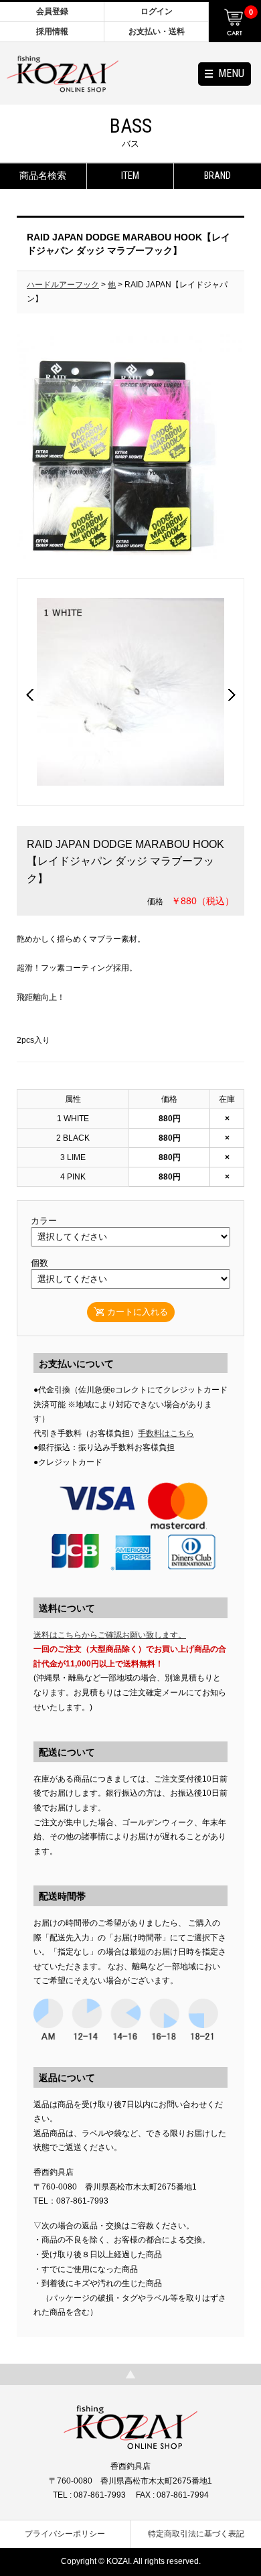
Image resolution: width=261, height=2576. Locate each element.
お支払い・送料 (157, 31)
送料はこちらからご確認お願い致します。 (110, 1635)
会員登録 (52, 11)
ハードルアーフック (63, 285)
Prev (29, 695)
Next (232, 695)
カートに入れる (138, 1312)
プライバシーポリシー (65, 2534)
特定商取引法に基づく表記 (196, 2534)
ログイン (157, 11)
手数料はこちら (166, 1433)
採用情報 (52, 31)
